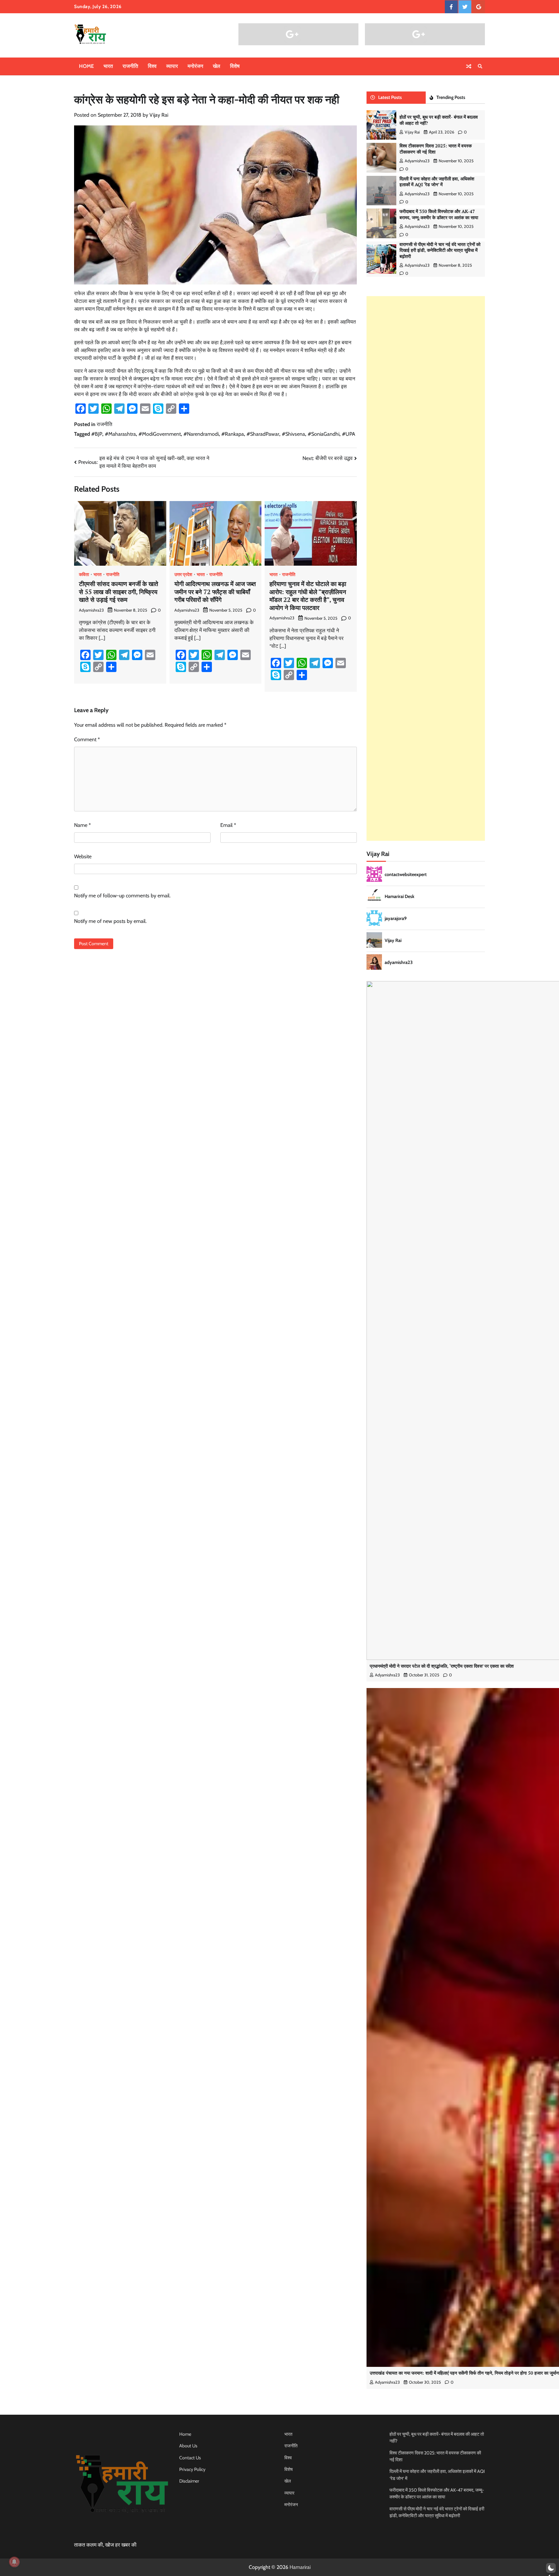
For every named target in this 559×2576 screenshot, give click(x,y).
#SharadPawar (263, 434)
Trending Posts (451, 97)
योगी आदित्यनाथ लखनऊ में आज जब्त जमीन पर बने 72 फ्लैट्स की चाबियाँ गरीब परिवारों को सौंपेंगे (215, 592)
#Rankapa (233, 434)
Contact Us (190, 2458)
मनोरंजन (195, 66)
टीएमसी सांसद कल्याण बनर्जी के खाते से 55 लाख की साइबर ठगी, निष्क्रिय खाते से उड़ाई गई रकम (119, 592)
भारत (108, 66)
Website (83, 856)
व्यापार (172, 66)
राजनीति (130, 66)
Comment (87, 739)
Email (228, 825)
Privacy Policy (192, 2469)
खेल (217, 66)
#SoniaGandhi (323, 434)
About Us (188, 2446)
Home (86, 66)
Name (82, 825)
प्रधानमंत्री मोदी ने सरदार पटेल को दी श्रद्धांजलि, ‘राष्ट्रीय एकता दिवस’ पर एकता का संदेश (442, 1666)
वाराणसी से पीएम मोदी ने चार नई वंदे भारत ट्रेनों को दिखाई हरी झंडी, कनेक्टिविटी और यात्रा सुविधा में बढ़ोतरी (440, 250)
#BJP (97, 434)
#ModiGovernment (160, 434)
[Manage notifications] (14, 2562)
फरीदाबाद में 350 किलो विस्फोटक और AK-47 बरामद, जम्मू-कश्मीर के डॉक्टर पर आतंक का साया (439, 214)
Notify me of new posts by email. (110, 921)
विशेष (235, 66)
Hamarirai (300, 2567)
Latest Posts (390, 97)
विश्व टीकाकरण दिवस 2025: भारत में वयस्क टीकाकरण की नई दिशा (436, 149)
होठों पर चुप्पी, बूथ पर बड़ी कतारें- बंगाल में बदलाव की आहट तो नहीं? (439, 120)
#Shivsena (293, 434)
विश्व (152, 66)
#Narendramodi (201, 434)
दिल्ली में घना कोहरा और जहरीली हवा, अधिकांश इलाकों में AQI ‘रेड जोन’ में (437, 182)
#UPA (349, 434)
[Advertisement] (426, 568)
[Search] (480, 66)
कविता (84, 574)
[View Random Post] (469, 66)
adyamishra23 (91, 610)
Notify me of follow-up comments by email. (122, 896)
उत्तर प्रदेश (183, 574)
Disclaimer (189, 2481)
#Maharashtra (120, 434)
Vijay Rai (159, 115)
